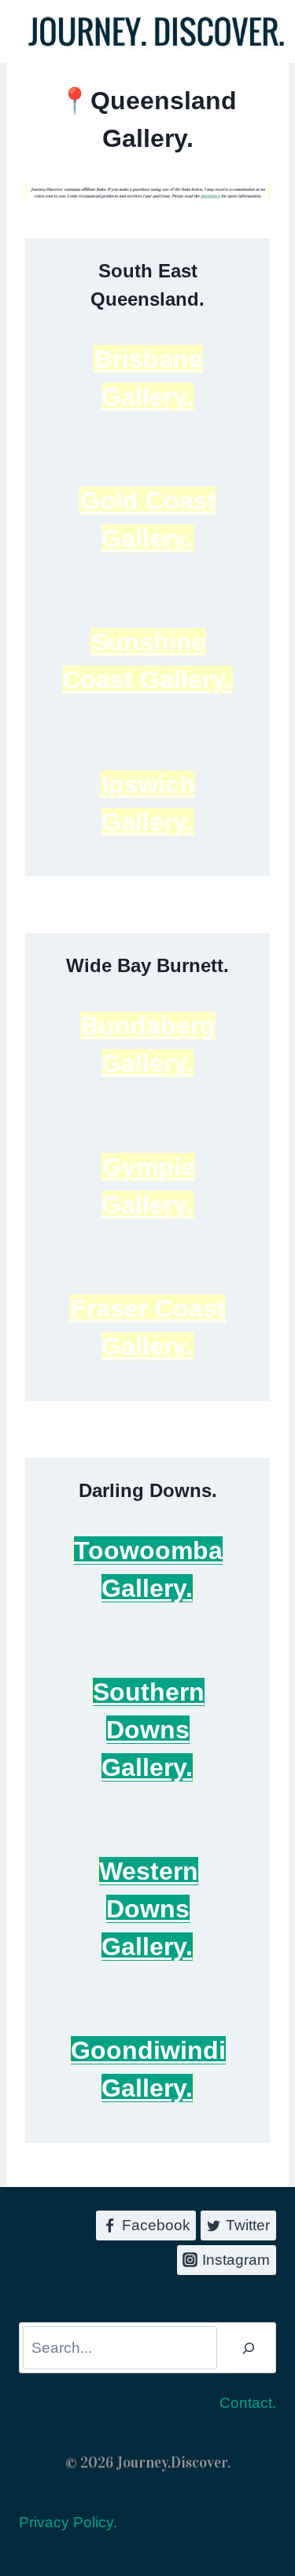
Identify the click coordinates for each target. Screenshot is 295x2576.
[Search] (249, 2348)
